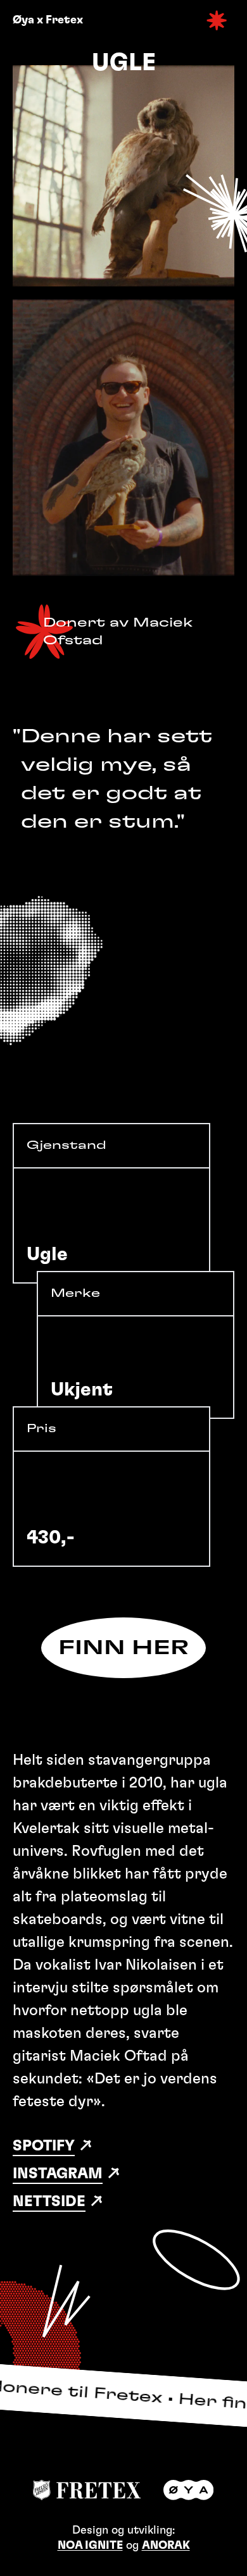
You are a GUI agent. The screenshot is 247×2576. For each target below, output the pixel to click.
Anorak (166, 2546)
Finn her (123, 1648)
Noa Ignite (90, 2546)
